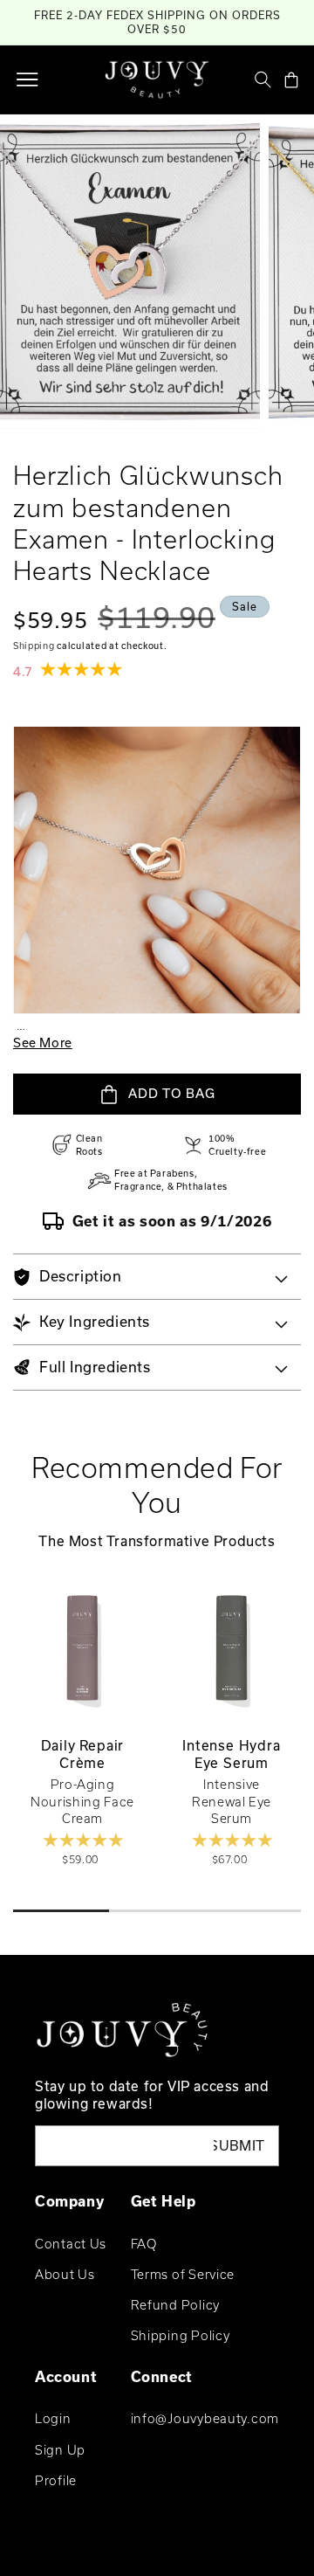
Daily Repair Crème (83, 1754)
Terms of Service (183, 2274)
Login (53, 2418)
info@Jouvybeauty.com (205, 2418)
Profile (56, 2480)
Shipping (34, 646)
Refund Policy (175, 2305)
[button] (27, 79)
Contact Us (71, 2244)
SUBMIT (239, 2145)
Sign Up (60, 2450)
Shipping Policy (181, 2335)
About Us (65, 2274)
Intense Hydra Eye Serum (231, 1754)
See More (43, 1043)
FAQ (144, 2244)
